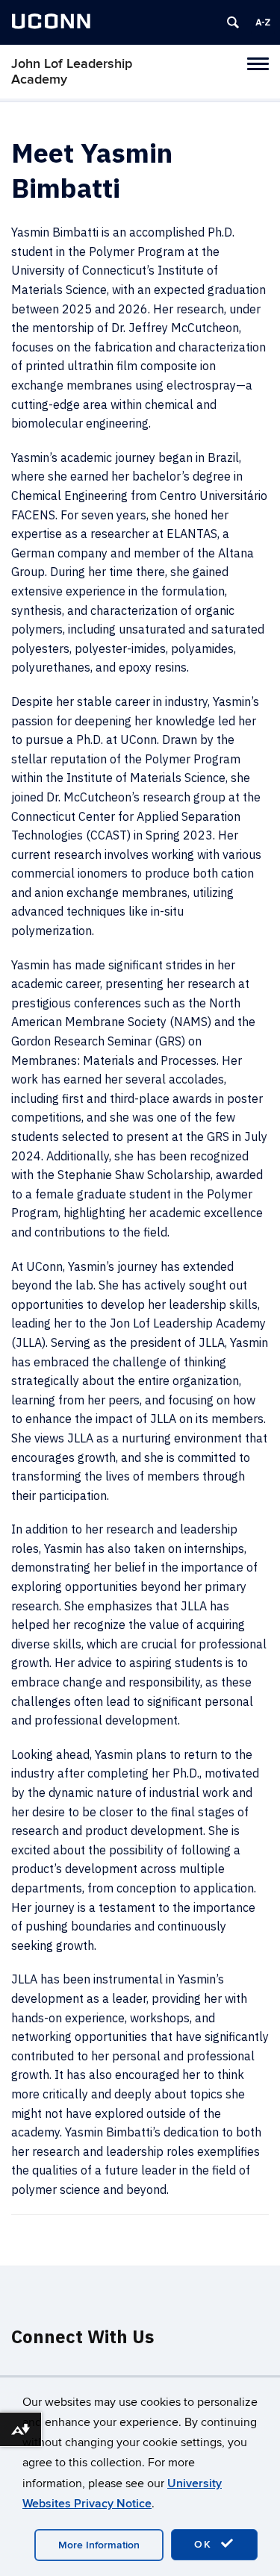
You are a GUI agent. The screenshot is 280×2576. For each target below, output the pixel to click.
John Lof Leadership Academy (72, 72)
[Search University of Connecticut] (233, 22)
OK (205, 2544)
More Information (99, 2545)
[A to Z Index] (263, 22)
